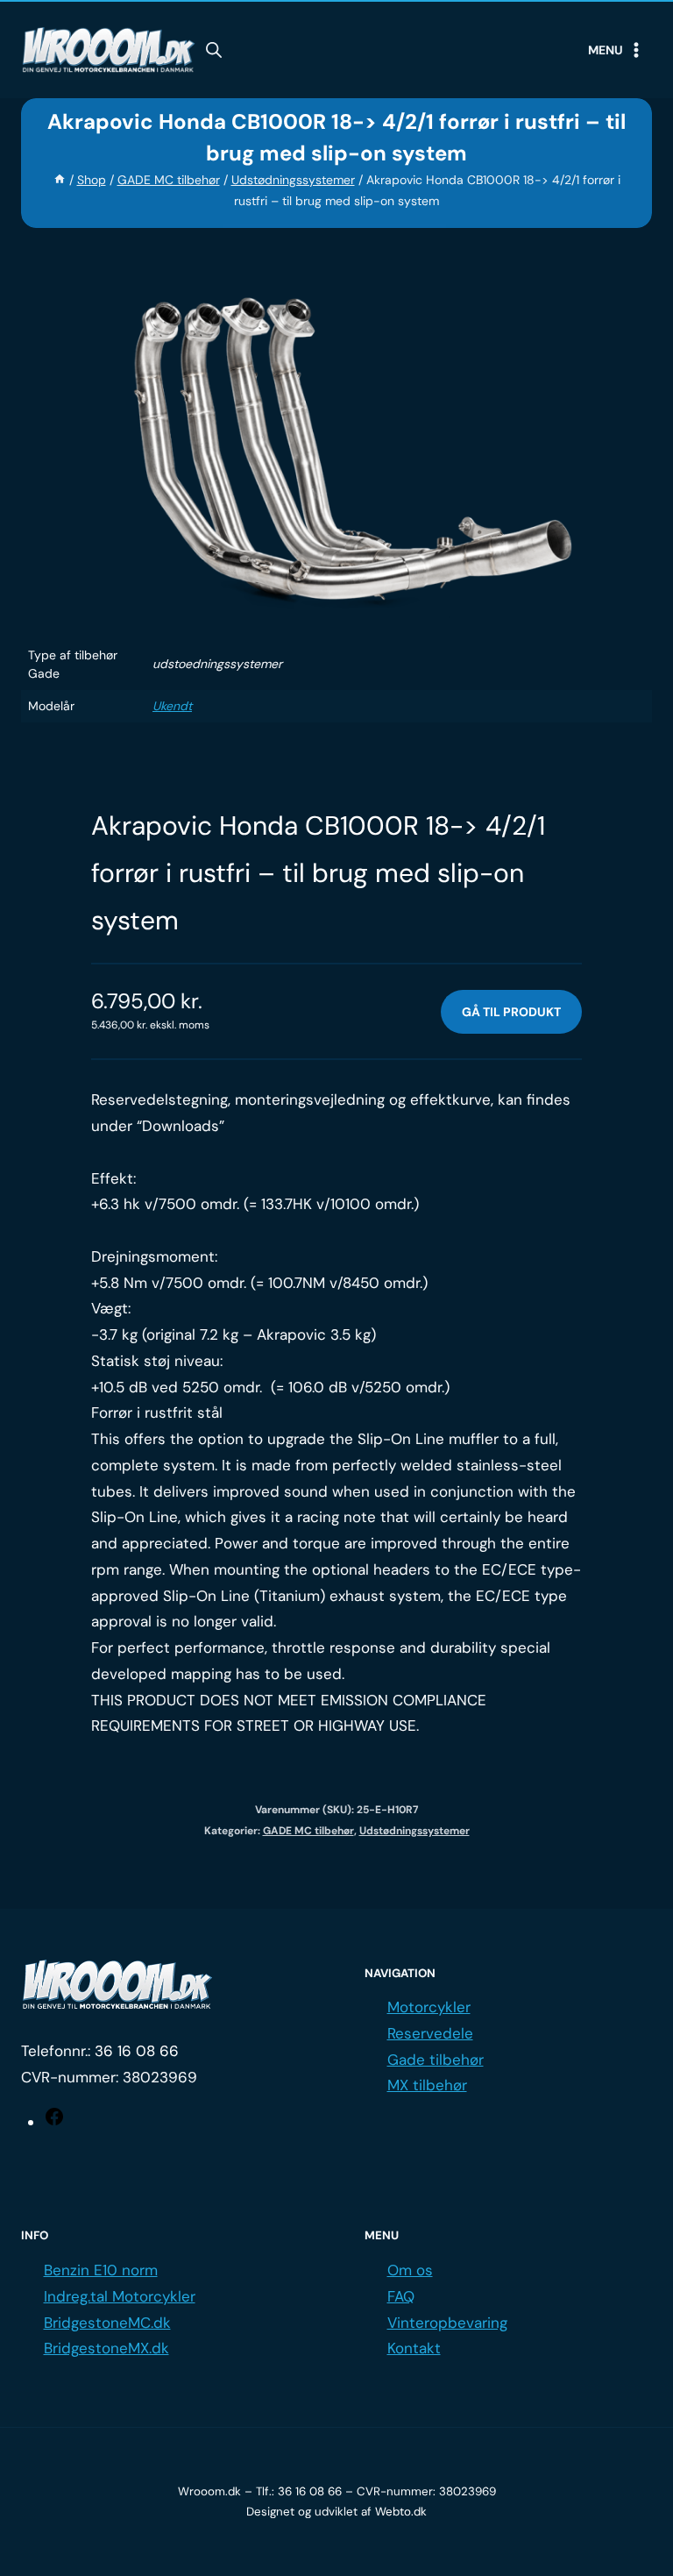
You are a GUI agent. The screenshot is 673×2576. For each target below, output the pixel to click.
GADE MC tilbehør (308, 1831)
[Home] (60, 180)
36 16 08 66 (137, 2051)
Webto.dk (401, 2512)
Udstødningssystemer (414, 1831)
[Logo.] (117, 1985)
